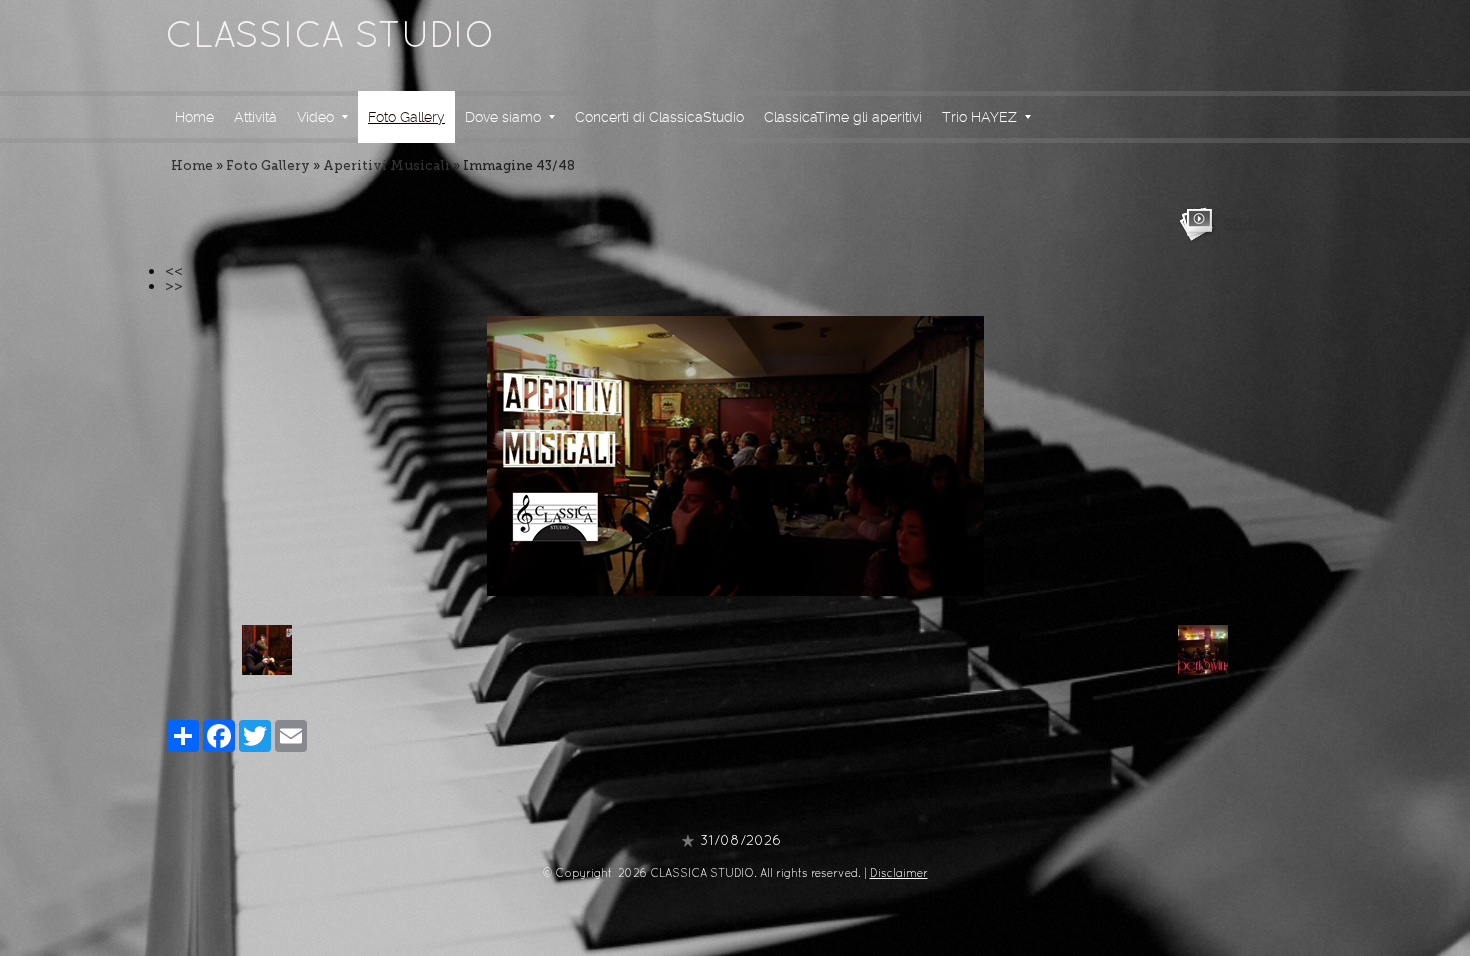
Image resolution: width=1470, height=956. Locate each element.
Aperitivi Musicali (386, 165)
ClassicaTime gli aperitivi (843, 117)
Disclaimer (899, 874)
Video (315, 117)
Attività (255, 117)
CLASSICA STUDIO (330, 38)
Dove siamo (503, 117)
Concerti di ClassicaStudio (659, 117)
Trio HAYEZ (979, 117)
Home (194, 117)
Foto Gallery (406, 117)
